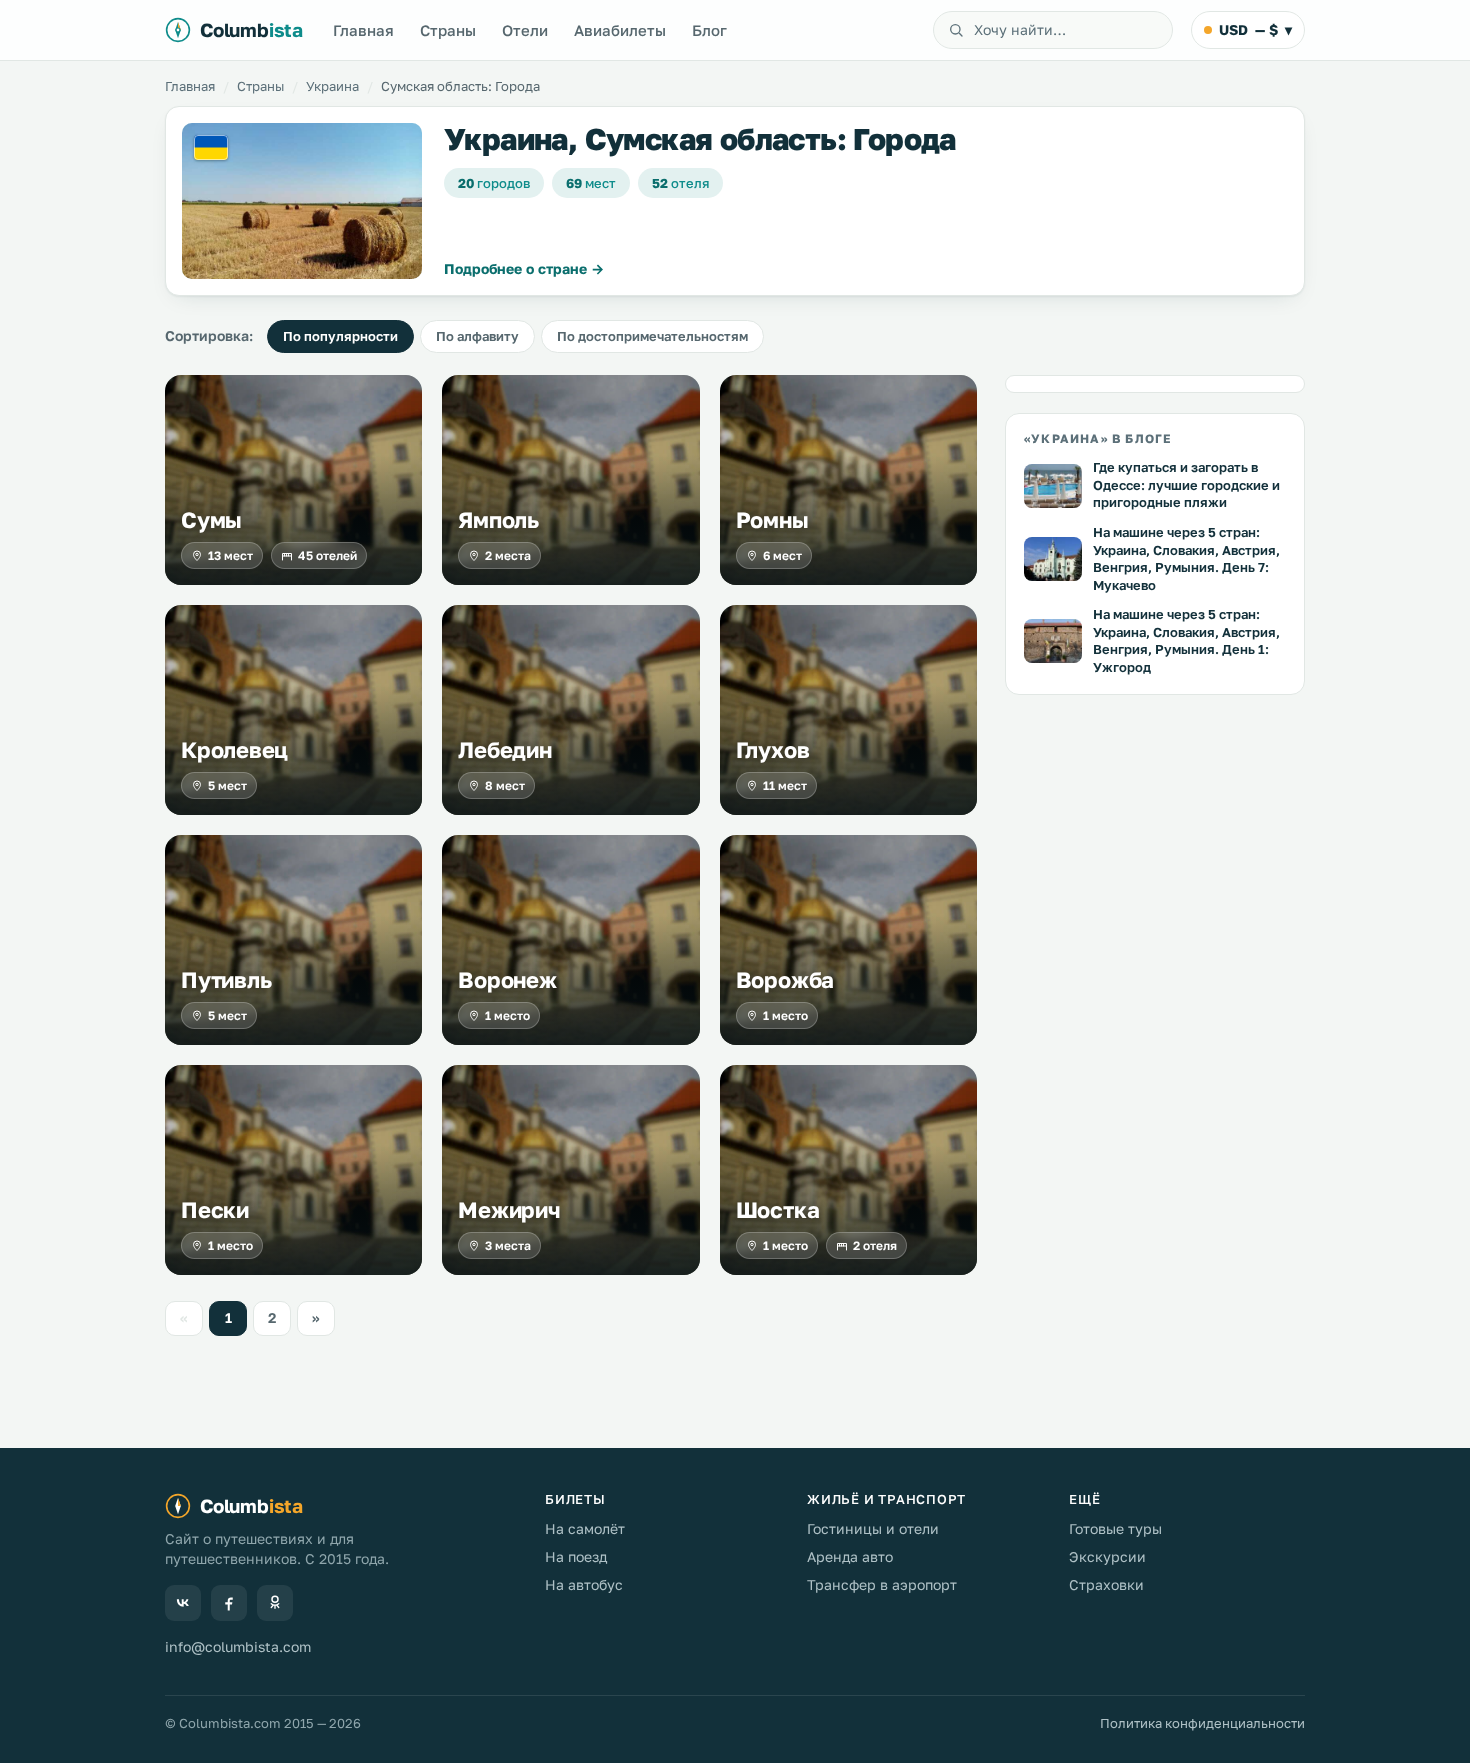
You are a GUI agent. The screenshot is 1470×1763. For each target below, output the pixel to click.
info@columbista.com (238, 1646)
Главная (363, 30)
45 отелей (327, 555)
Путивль (226, 980)
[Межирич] (570, 1170)
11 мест (785, 785)
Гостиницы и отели (873, 1528)
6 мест (782, 555)
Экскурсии (1107, 1556)
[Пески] (293, 1170)
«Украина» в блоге (1097, 438)
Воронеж (507, 980)
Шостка (778, 1210)
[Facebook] (229, 1603)
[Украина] (302, 201)
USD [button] (1255, 29)
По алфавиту (477, 336)
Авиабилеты (620, 30)
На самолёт (585, 1528)
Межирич (509, 1210)
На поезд (576, 1556)
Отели (525, 30)
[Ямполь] (570, 480)
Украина (332, 86)
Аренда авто (850, 1556)
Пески (215, 1210)
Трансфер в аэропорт (882, 1584)
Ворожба (785, 980)
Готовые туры (1115, 1528)
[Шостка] (848, 1170)
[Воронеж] (570, 940)
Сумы (211, 520)
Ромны (772, 520)
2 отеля (875, 1245)
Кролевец (234, 750)
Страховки (1106, 1584)
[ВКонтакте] (183, 1603)
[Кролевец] (293, 710)
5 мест (227, 785)
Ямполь (498, 520)
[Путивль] (293, 940)
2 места (508, 555)
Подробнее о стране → (524, 268)
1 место (507, 1015)
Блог (709, 30)
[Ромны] (848, 480)
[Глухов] (848, 710)
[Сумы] (293, 480)
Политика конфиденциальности (1202, 1723)
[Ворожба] (848, 940)
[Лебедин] (570, 710)
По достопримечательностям (652, 336)
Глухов (773, 750)
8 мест (505, 785)
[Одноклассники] (275, 1603)
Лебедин (504, 750)
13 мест (230, 555)
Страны (448, 30)
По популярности (340, 336)
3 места (508, 1245)
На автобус (584, 1584)
